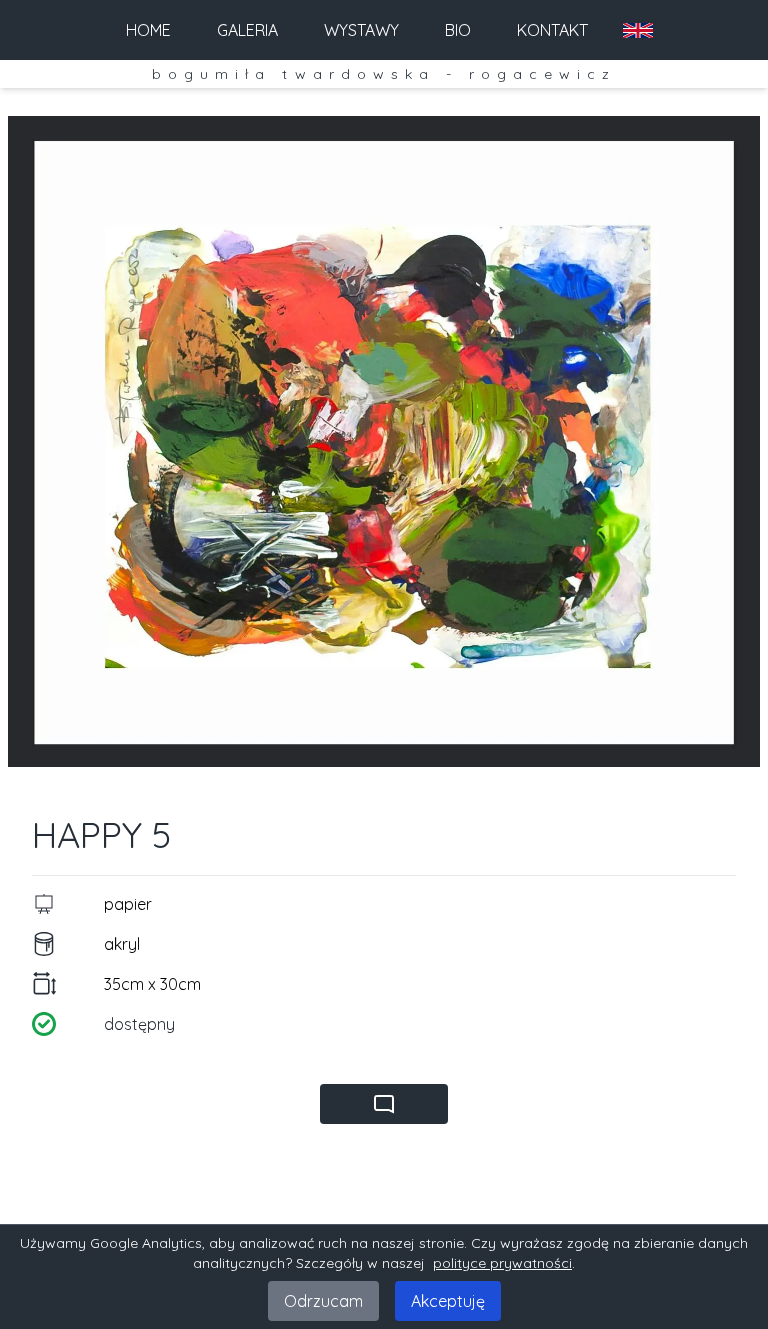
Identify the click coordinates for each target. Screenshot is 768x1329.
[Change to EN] (638, 30)
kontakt (552, 30)
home (148, 30)
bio (458, 30)
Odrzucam (323, 1301)
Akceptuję (448, 1301)
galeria (247, 30)
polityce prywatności (502, 1263)
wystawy (361, 30)
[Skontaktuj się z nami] (384, 1104)
